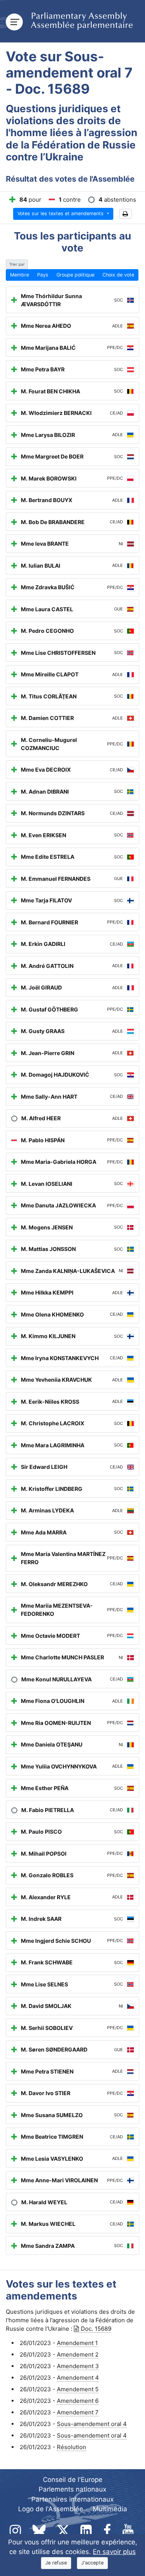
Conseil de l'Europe (73, 2480)
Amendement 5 (78, 2389)
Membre (20, 275)
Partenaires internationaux (72, 2499)
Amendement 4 (78, 2378)
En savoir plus (114, 2552)
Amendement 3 (78, 2366)
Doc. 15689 (96, 2329)
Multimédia (110, 2509)
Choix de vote (118, 275)
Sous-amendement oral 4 (92, 2424)
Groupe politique (75, 275)
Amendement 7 (78, 2412)
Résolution (72, 2447)
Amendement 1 (77, 2343)
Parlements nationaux (72, 2489)
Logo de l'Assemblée (51, 2509)
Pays (43, 275)
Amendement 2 (78, 2354)
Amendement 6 (78, 2401)
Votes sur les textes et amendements (61, 213)
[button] (125, 214)
